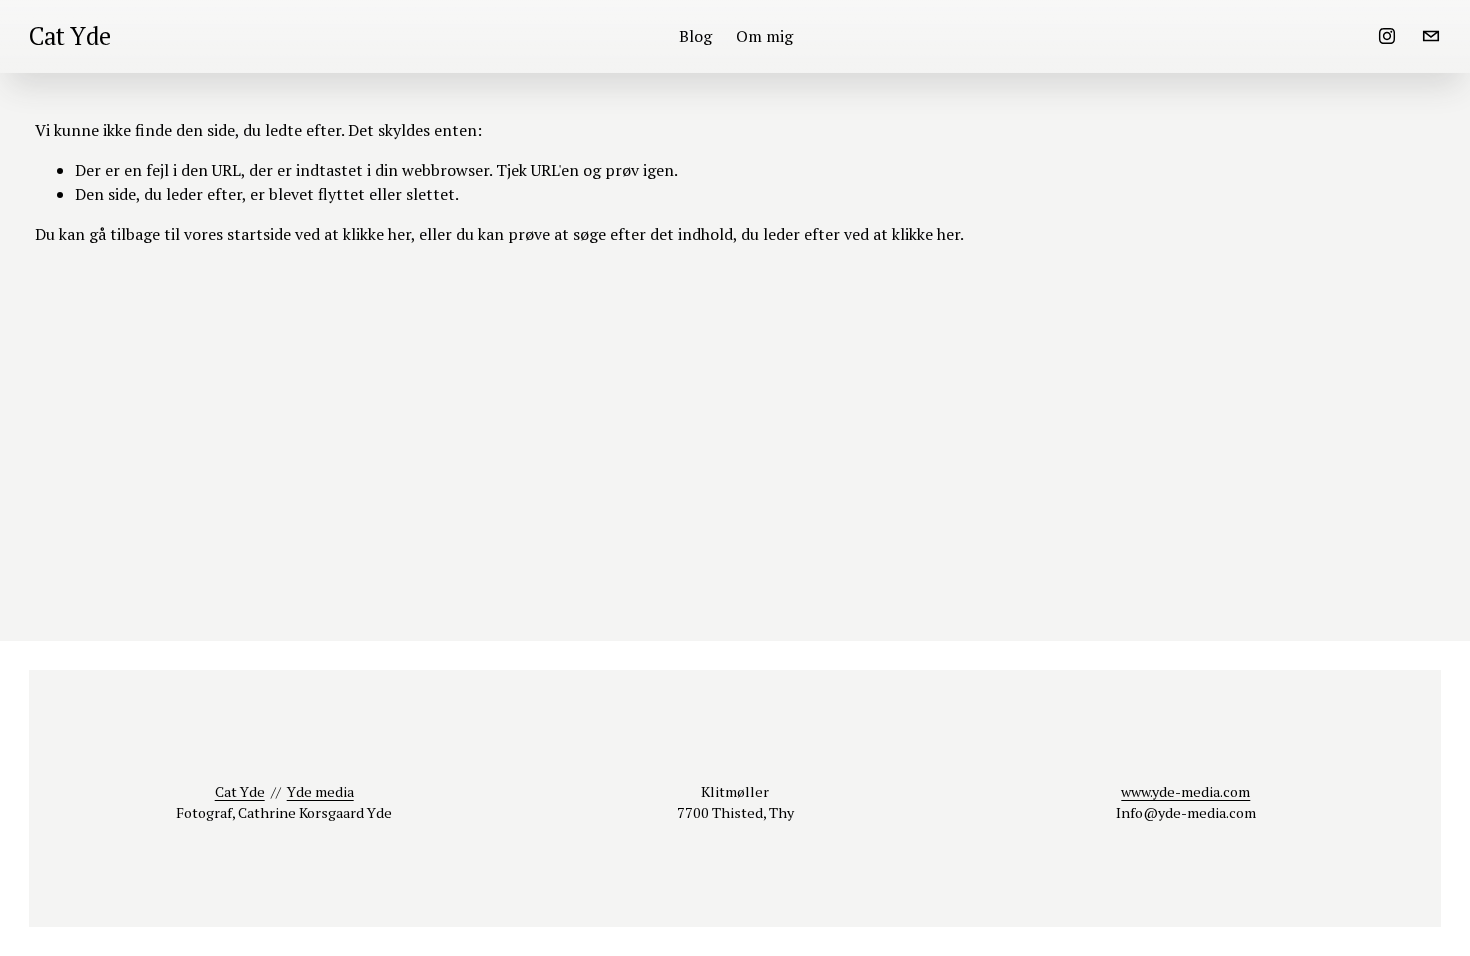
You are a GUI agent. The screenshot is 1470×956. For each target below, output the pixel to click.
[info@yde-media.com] (1431, 36)
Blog (695, 36)
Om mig (764, 36)
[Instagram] (1387, 36)
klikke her (377, 234)
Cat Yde (70, 36)
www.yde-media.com (1185, 791)
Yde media (320, 791)
